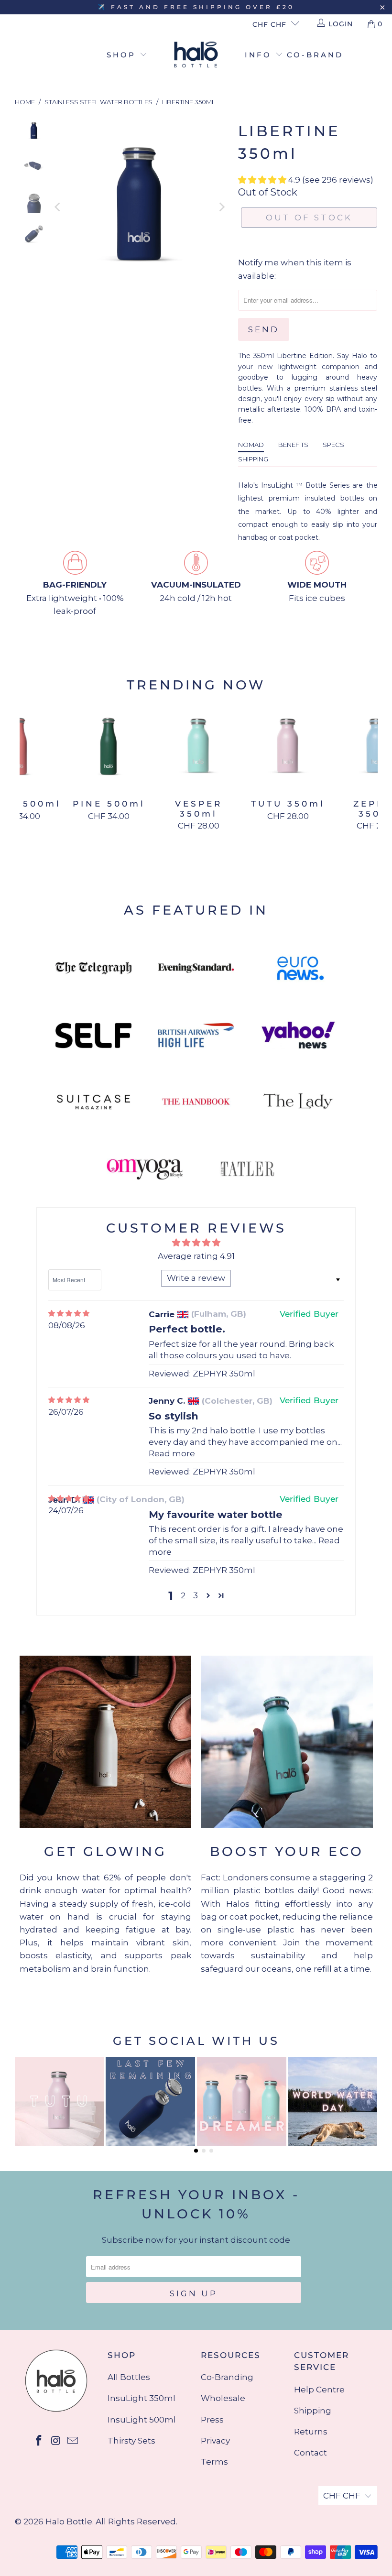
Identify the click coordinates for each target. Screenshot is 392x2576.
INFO (260, 55)
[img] (69, 1314)
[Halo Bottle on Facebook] (39, 2441)
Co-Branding (227, 2377)
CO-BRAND (315, 55)
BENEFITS (293, 445)
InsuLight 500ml (142, 2420)
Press (212, 2420)
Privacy (215, 2441)
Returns (311, 2432)
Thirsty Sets (131, 2441)
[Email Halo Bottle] (73, 2441)
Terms (214, 2462)
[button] (262, 180)
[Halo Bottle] (196, 55)
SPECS (333, 445)
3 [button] (196, 1595)
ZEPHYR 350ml (224, 1374)
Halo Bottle (69, 2521)
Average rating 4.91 (196, 1256)
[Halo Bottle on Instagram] (56, 2441)
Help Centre (319, 2390)
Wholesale (223, 2398)
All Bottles (129, 2377)
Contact (310, 2453)
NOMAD (251, 445)
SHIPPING (253, 459)
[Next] (221, 207)
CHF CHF (269, 24)
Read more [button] (172, 1453)
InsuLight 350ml (142, 2398)
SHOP (123, 55)
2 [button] (183, 1595)
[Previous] (58, 207)
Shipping (313, 2411)
